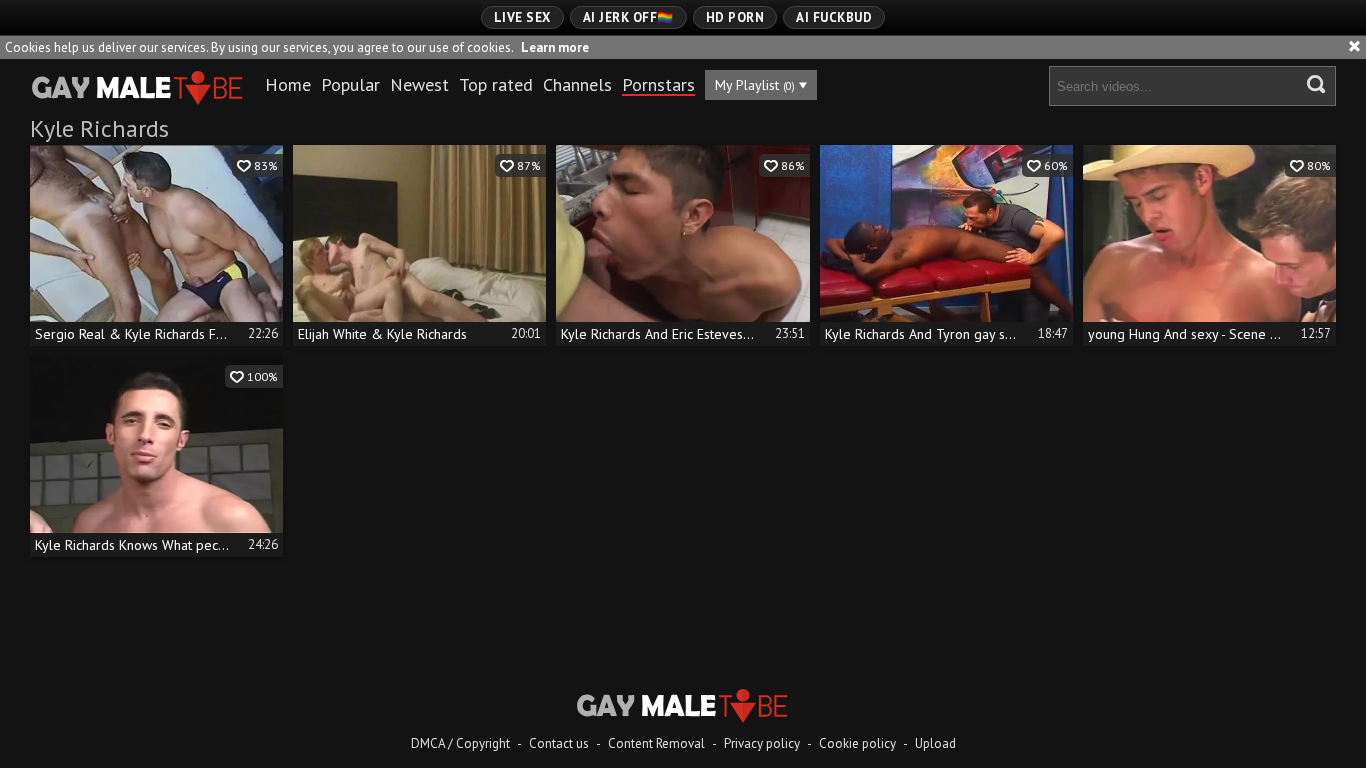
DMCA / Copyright (460, 743)
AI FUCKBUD (834, 17)
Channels (577, 84)
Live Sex (522, 17)
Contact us (559, 743)
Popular (350, 84)
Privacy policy (762, 743)
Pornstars (658, 84)
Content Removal (656, 743)
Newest (419, 84)
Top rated (496, 84)
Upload (935, 743)
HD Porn (735, 17)
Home (288, 84)
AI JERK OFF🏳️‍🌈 (628, 17)
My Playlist (755, 85)
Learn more (555, 47)
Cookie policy (857, 743)
